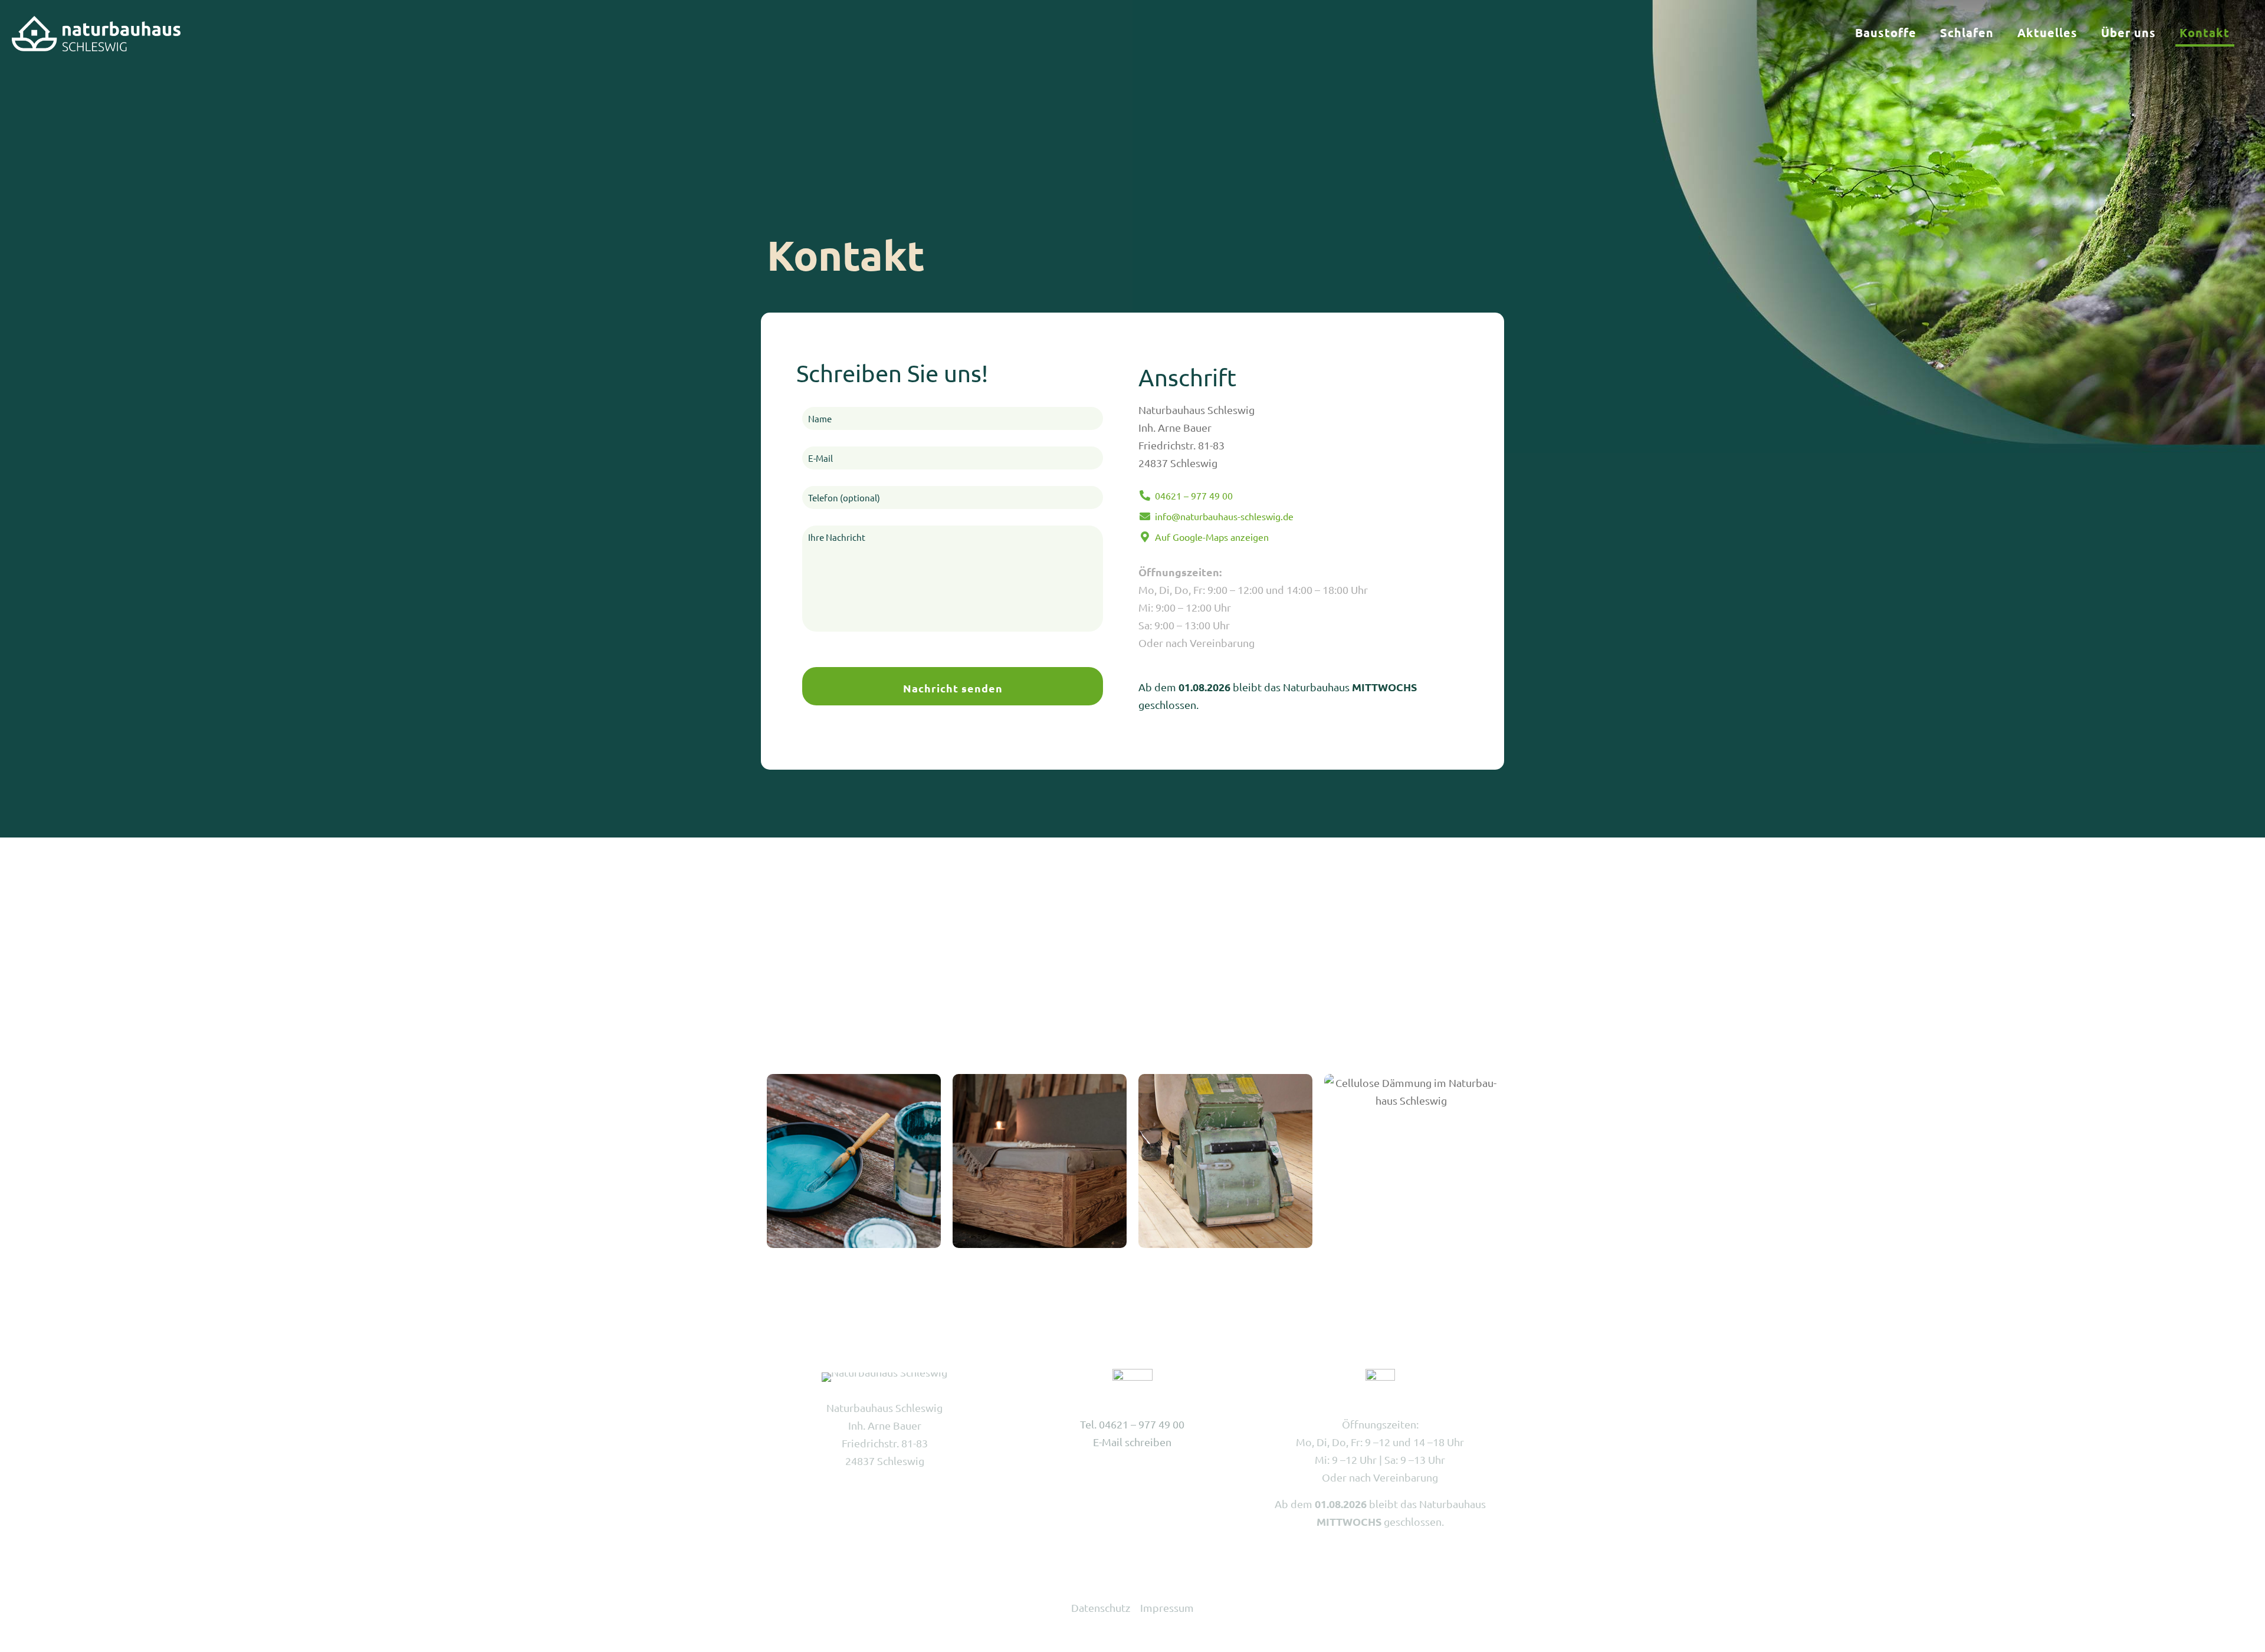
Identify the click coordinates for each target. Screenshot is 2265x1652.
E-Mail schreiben (1132, 1442)
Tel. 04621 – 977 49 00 (1132, 1424)
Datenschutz (1101, 1607)
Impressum (1167, 1607)
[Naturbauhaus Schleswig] (96, 32)
